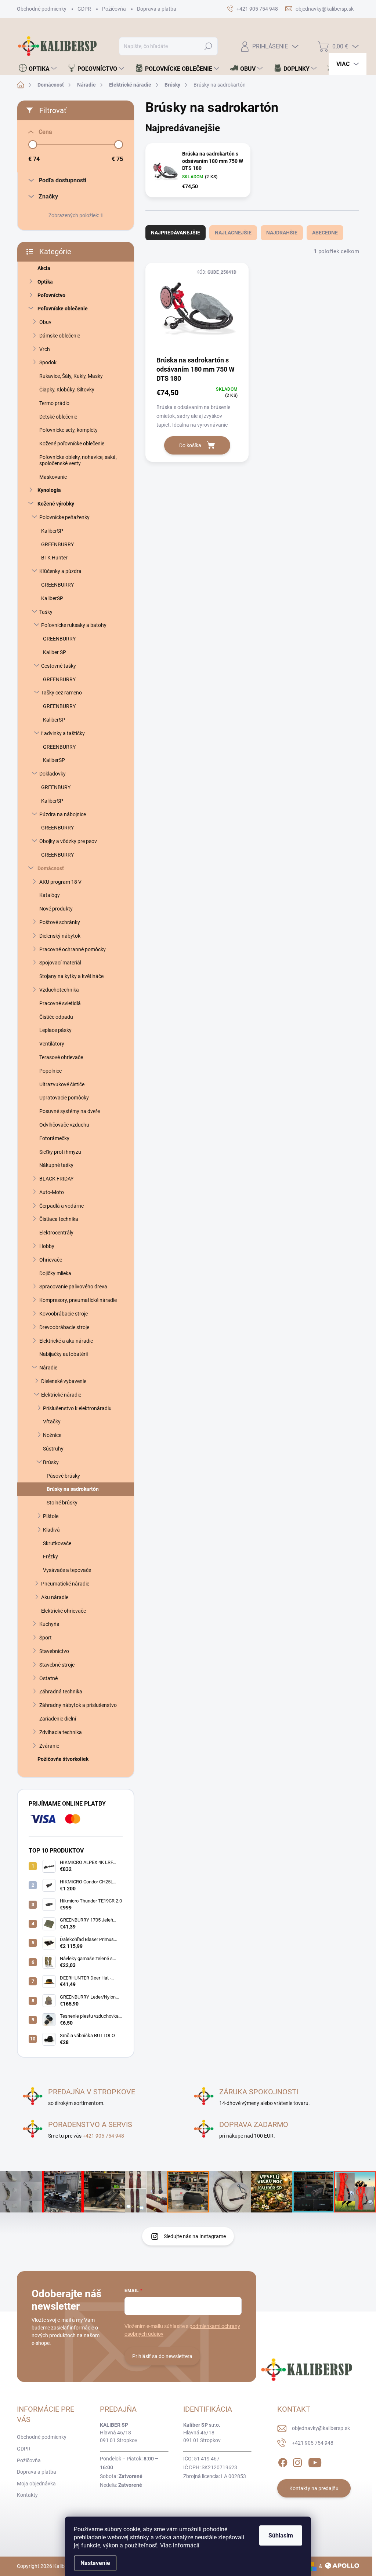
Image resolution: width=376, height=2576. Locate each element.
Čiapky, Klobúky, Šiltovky (67, 390)
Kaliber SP (55, 652)
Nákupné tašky (56, 1165)
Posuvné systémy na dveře (70, 1111)
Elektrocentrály (56, 1233)
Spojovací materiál (60, 963)
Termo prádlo (54, 403)
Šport (46, 1638)
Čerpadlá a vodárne (62, 1206)
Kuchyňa (49, 1624)
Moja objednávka (36, 2484)
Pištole (51, 1516)
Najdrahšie (282, 233)
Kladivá (51, 1530)
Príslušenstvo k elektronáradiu (77, 1408)
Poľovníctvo (51, 295)
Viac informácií (180, 2545)
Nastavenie (95, 2563)
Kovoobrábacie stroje (64, 1314)
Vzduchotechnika (59, 990)
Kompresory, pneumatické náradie (78, 1300)
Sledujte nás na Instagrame (195, 2236)
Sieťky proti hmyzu (60, 1152)
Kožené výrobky (56, 504)
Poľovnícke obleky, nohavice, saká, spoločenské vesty (78, 460)
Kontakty (27, 2495)
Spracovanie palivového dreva (73, 1287)
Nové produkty (56, 909)
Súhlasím (281, 2535)
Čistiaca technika (59, 1219)
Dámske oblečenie (60, 336)
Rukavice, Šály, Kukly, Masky (71, 376)
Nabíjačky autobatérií (64, 1354)
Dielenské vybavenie (64, 1381)
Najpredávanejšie (176, 233)
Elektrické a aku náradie (66, 1341)
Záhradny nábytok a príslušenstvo (78, 1705)
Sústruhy (53, 1449)
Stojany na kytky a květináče (71, 976)
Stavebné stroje (57, 1665)
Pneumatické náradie (65, 1584)
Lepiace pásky (55, 1030)
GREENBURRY (57, 544)
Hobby (47, 1246)
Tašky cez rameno (62, 693)
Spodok (48, 362)
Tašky (46, 612)
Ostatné (48, 1678)
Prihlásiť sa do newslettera (162, 2356)
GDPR (84, 9)
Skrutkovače (57, 1543)
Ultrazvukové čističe (62, 1084)
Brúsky (51, 1462)
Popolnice (50, 1071)
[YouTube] (315, 2462)
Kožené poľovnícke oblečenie (72, 444)
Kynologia (49, 490)
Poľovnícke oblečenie (63, 309)
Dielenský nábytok (60, 936)
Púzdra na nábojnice (63, 814)
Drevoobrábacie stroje (64, 1327)
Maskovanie (53, 477)
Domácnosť (51, 868)
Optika (45, 282)
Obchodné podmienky (42, 9)
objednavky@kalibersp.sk (321, 2428)
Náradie (48, 1368)
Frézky (50, 1557)
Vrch (45, 349)
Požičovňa (114, 9)
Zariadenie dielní (58, 1719)
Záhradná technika (61, 1692)
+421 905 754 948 (103, 2136)
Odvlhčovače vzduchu (64, 1125)
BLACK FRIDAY (56, 1179)
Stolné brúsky (62, 1503)
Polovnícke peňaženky (64, 517)
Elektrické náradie (61, 1395)
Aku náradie (55, 1597)
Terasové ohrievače (61, 1057)
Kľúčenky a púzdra (60, 571)
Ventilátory (52, 1044)
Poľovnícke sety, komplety (68, 430)
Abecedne (325, 233)
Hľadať (208, 46)
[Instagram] (297, 2462)
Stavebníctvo (54, 1651)
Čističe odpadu (56, 1017)
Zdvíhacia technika (61, 1732)
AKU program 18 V (60, 882)
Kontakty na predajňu (314, 2488)
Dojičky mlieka (55, 1273)
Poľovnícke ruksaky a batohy (74, 625)
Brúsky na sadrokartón (73, 1489)
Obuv (45, 322)
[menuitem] (38, 69)
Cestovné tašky (59, 666)
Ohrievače (51, 1260)
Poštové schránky (60, 922)
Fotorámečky (54, 1138)
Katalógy (50, 895)
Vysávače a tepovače (67, 1570)
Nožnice (52, 1435)
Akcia (44, 268)
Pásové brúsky (63, 1476)
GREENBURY (56, 787)
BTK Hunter (54, 558)
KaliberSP (52, 531)
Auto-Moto (52, 1192)
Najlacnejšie (233, 233)
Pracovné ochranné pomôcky (73, 949)
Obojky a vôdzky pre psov (68, 841)
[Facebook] (283, 2462)
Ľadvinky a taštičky (63, 733)
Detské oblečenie (58, 417)
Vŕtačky (52, 1422)
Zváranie (49, 1746)
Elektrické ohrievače (64, 1611)
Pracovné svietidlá (60, 1003)
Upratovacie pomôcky (64, 1098)
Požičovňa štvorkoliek (63, 1759)
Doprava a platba (157, 9)
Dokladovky (53, 774)
